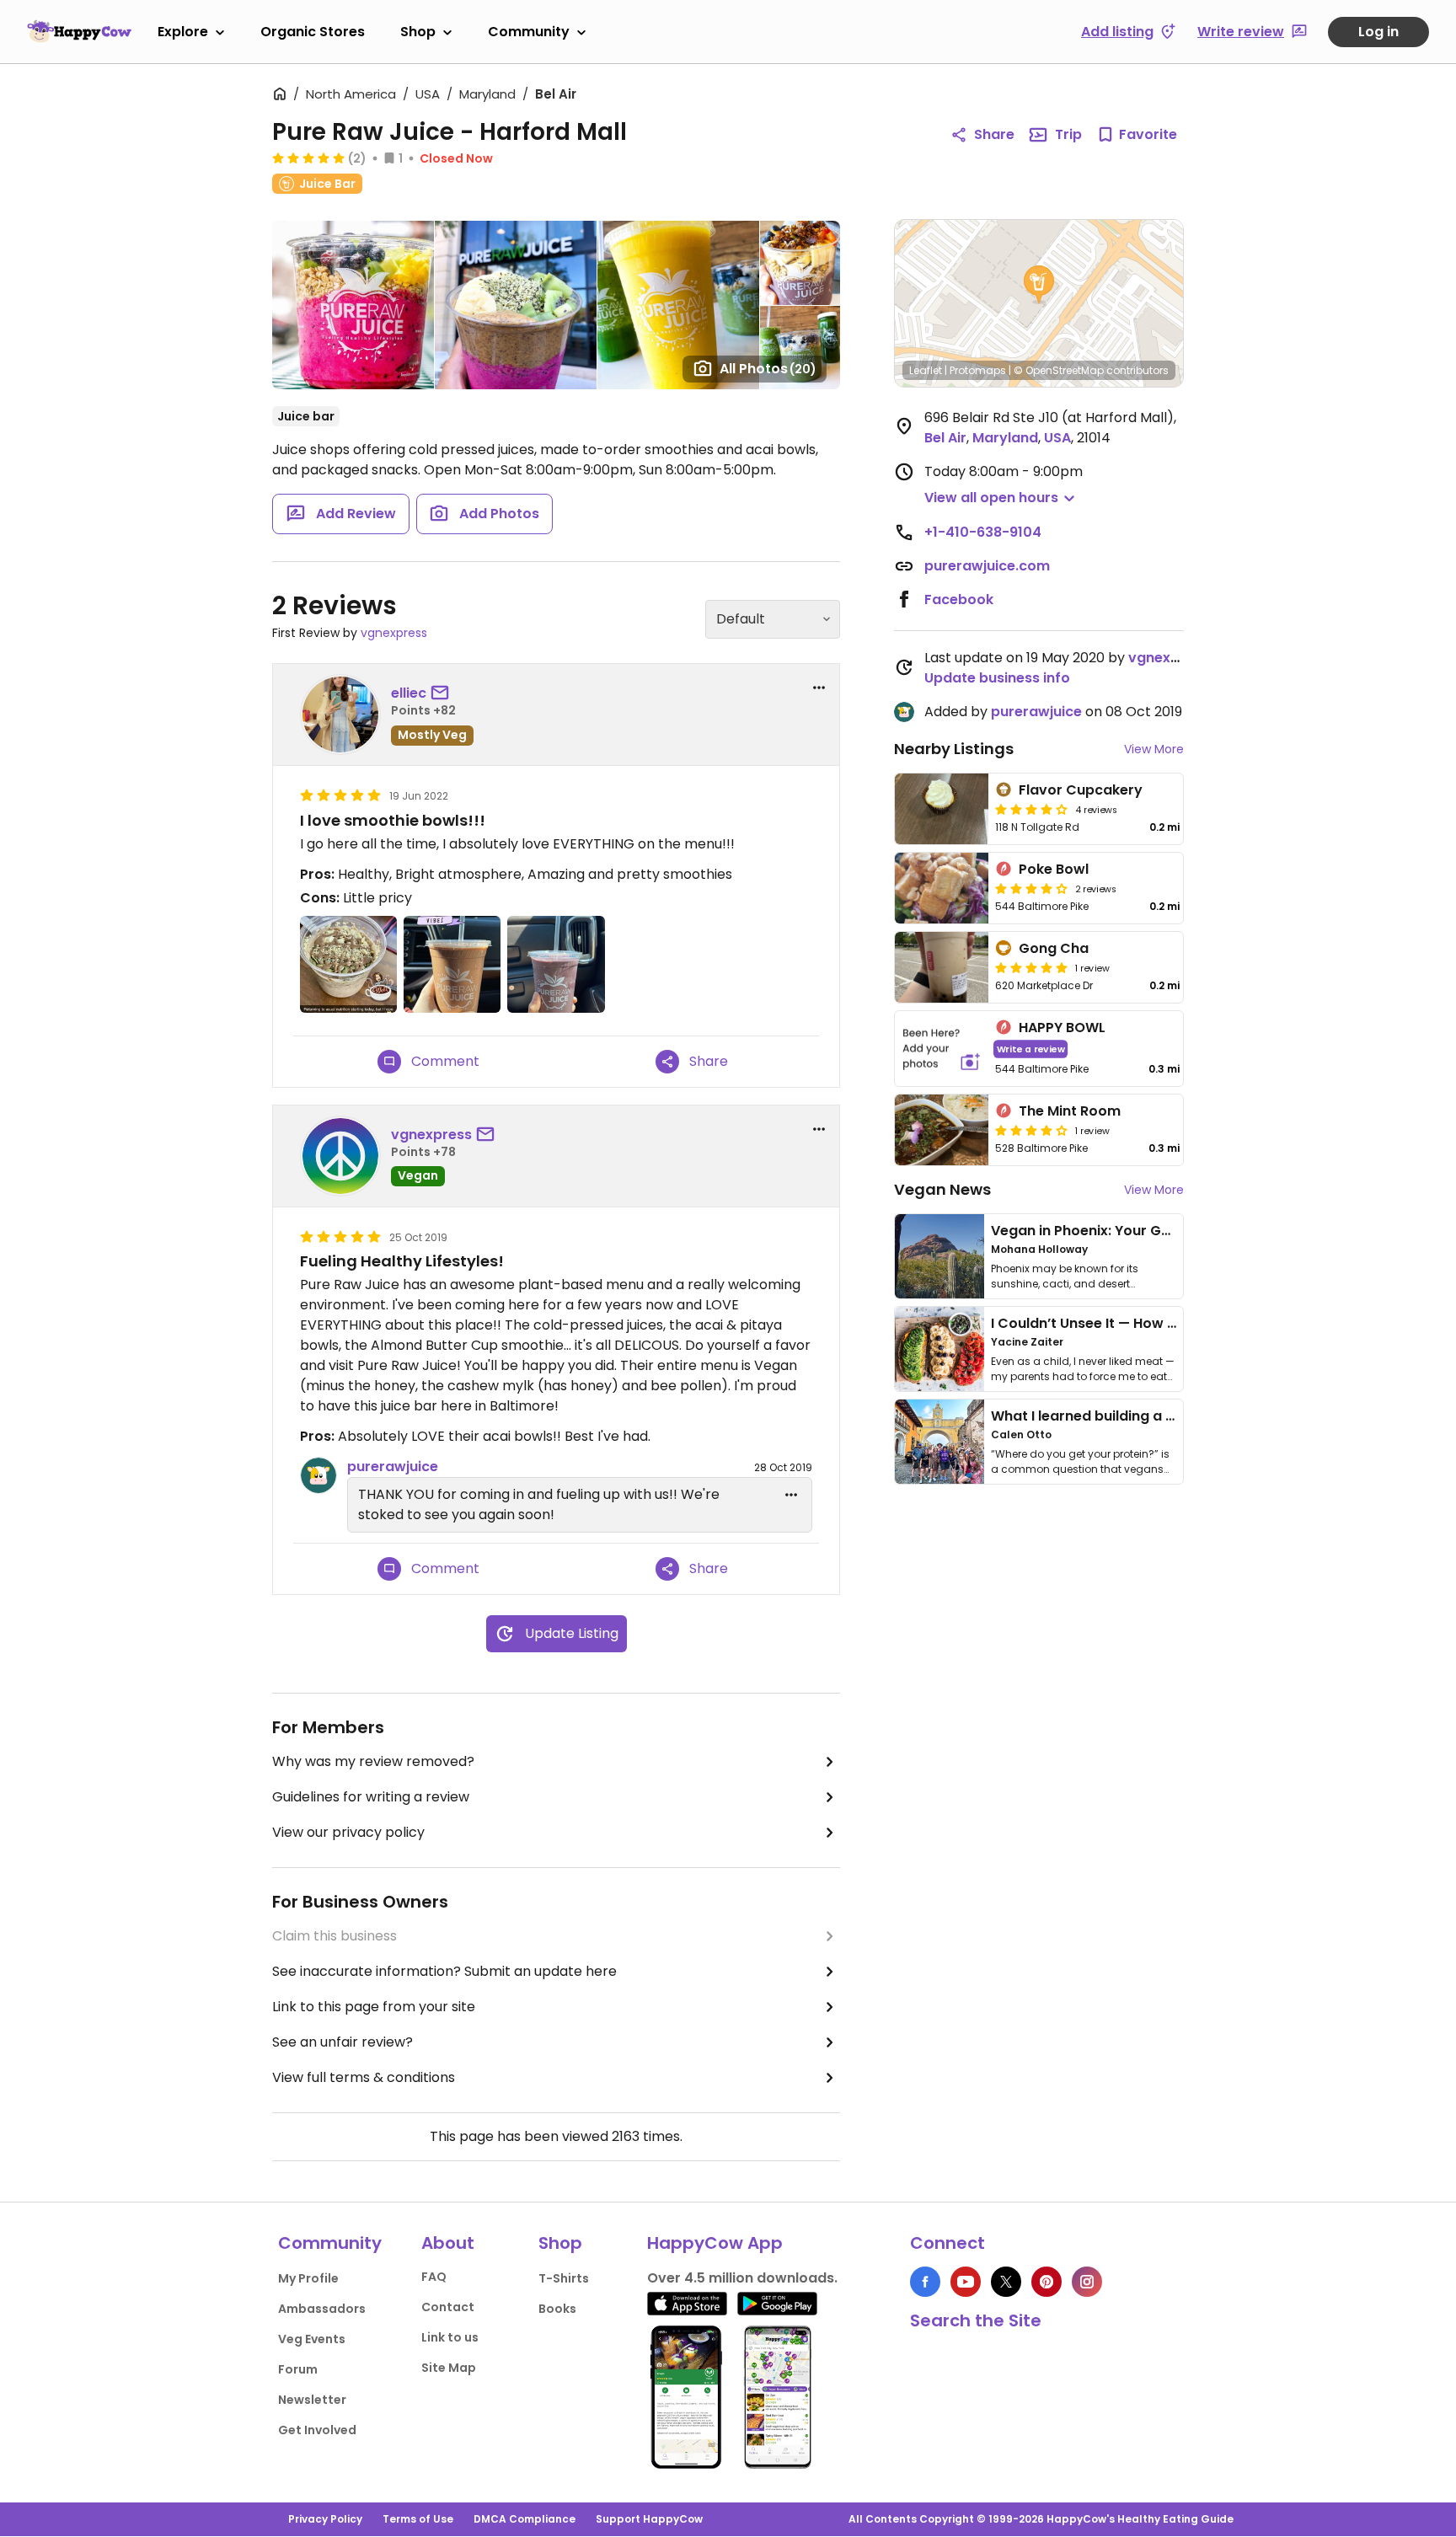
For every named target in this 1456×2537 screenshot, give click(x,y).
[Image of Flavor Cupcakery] (942, 809)
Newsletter (312, 2400)
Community (529, 32)
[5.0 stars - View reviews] (308, 158)
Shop (418, 32)
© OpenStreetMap (1059, 370)
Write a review (1031, 1049)
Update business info (997, 678)
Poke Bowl (1054, 869)
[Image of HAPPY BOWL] (942, 1049)
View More (1154, 749)
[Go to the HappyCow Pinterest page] (1046, 2282)
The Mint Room (1070, 1111)
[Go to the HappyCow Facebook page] (925, 2282)
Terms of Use (418, 2519)
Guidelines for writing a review (371, 1797)
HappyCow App (715, 2243)
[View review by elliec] (340, 715)
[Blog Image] (939, 1256)
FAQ (434, 2277)
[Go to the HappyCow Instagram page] (1087, 2282)
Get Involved (317, 2430)
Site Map (449, 2368)
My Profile (308, 2278)
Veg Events (312, 2339)
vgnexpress (394, 633)
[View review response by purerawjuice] (318, 1475)
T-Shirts (564, 2278)
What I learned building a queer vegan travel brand (1167, 1416)
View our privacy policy (348, 1832)
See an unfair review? (343, 2042)
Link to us (450, 2337)
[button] (1039, 285)
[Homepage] (79, 31)
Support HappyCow (649, 2519)
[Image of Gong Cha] (942, 967)
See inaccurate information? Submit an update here (444, 1971)
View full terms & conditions (364, 2077)
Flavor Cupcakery (1081, 790)
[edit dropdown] (791, 1495)
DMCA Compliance (525, 2519)
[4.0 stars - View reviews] (1031, 809)
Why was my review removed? (373, 1761)
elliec (409, 693)
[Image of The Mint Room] (942, 1130)
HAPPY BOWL (1062, 1028)
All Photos (768, 369)
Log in (1378, 32)
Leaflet (926, 370)
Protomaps (978, 370)
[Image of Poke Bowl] (942, 888)
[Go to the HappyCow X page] (1006, 2282)
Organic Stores (313, 32)
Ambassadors (322, 2309)
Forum (298, 2369)
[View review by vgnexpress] (340, 1156)
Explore (183, 32)
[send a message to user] (443, 693)
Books (557, 2309)
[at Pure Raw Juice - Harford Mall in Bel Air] (348, 964)
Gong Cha (1054, 948)
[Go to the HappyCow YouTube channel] (966, 2282)
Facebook (959, 599)
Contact (448, 2307)
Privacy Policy (325, 2519)
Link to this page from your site (374, 2007)
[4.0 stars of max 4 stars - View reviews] (1031, 888)
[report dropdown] (819, 688)
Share (994, 134)
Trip (1068, 134)
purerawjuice (393, 1467)
